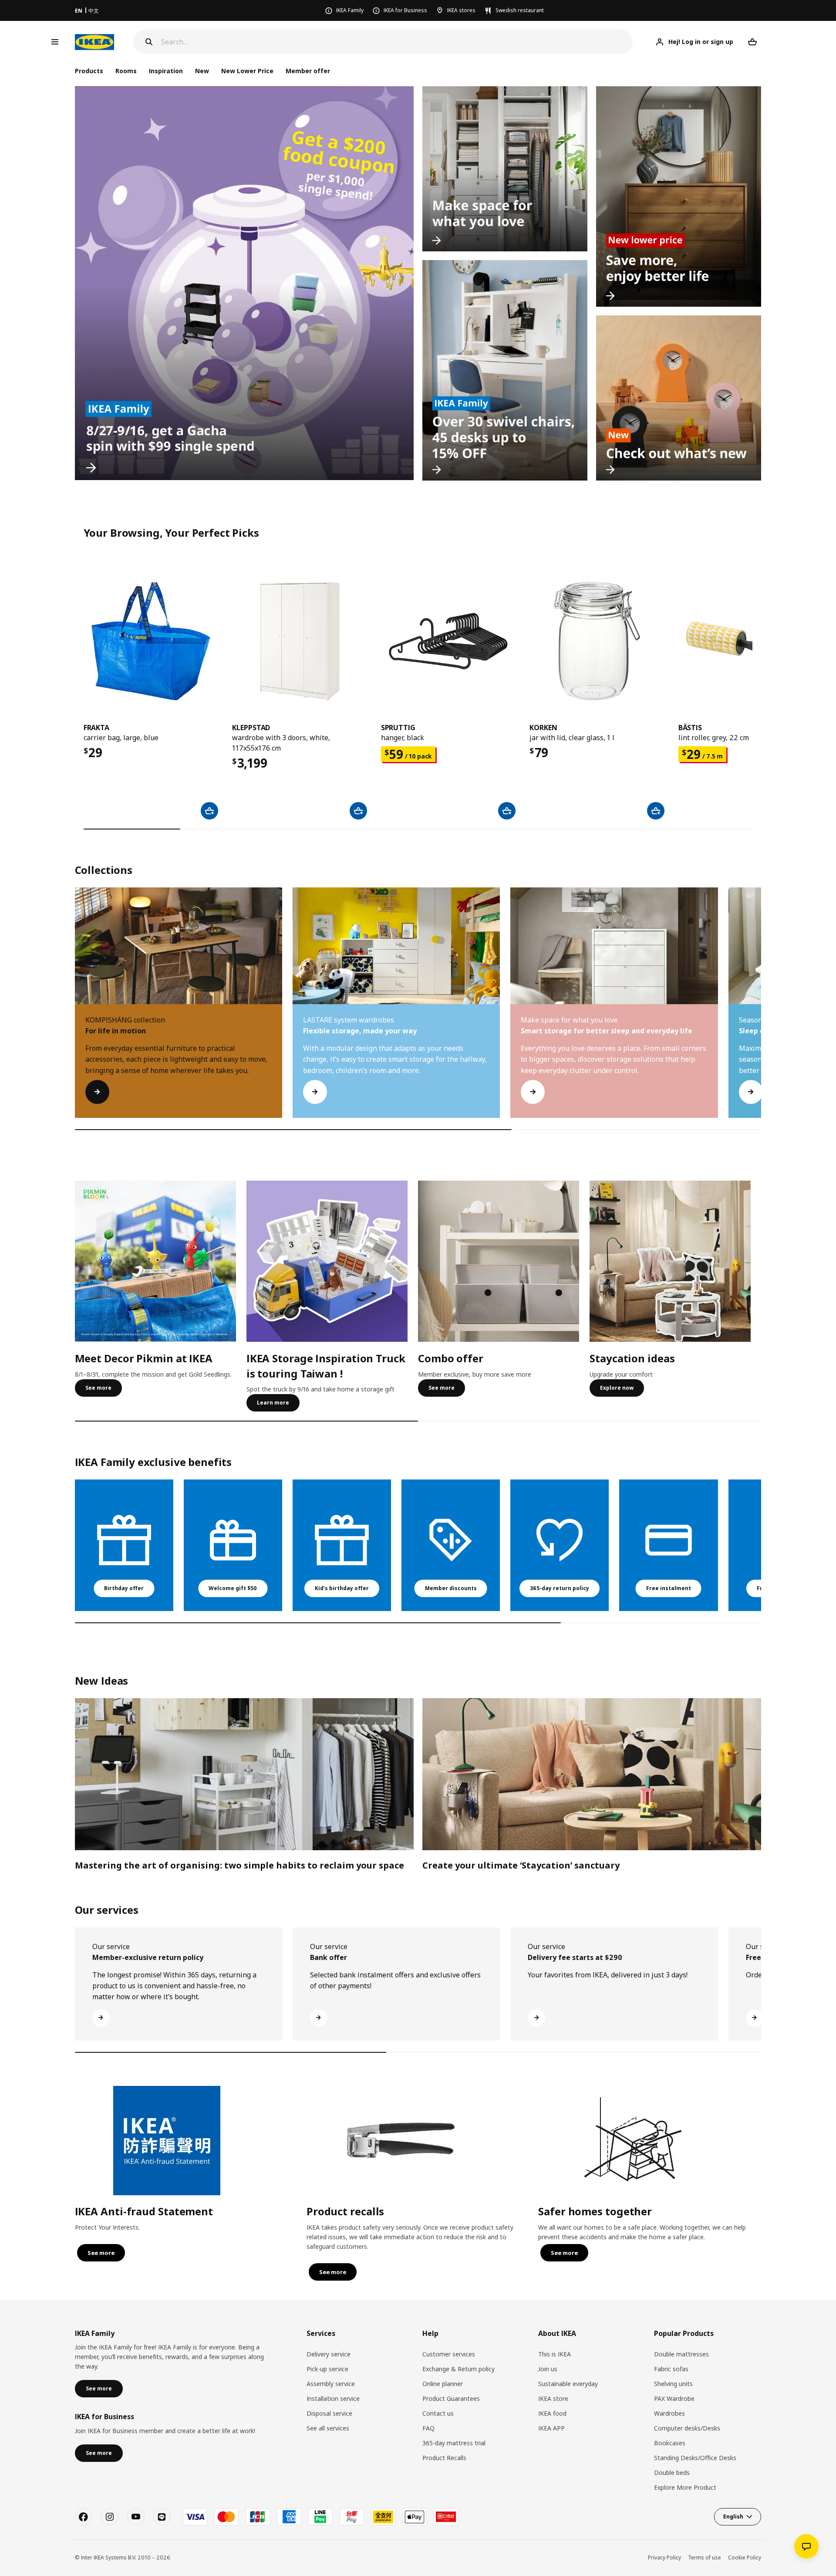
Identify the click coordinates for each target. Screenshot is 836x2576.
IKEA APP (551, 2428)
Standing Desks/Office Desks (695, 2458)
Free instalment (669, 1588)
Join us (548, 2369)
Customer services (449, 2354)
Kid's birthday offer (342, 1588)
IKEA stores (461, 10)
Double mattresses (681, 2354)
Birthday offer (124, 1588)
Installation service (333, 2398)
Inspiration (166, 71)
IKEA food (552, 2413)
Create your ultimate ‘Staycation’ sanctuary (521, 1865)
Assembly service (331, 2384)
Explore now (617, 1388)
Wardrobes (669, 2413)
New (202, 71)
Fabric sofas (671, 2369)
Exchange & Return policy (458, 2369)
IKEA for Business (405, 10)
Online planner (443, 2384)
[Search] (149, 42)
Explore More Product (685, 2487)
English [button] (733, 2517)
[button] (761, 1011)
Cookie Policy (745, 2557)
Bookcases (670, 2443)
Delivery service (329, 2354)
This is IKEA (555, 2354)
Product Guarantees (451, 2398)
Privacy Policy (664, 2557)
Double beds (672, 2473)
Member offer (308, 71)
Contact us (438, 2413)
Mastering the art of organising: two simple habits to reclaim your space (239, 1865)
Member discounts (451, 1588)
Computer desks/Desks (687, 2428)
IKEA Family (350, 10)
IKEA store (553, 2398)
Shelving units (673, 2384)
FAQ (428, 2428)
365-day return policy (560, 1588)
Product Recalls (444, 2458)
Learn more (273, 1403)
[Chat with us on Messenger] (806, 2546)
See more (98, 1388)
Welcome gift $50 (233, 1588)
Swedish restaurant (520, 10)
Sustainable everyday (568, 2384)
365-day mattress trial (454, 2443)
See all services (328, 2428)
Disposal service (329, 2413)
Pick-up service (327, 2369)
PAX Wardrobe (674, 2398)
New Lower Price (247, 71)
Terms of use (705, 2557)
